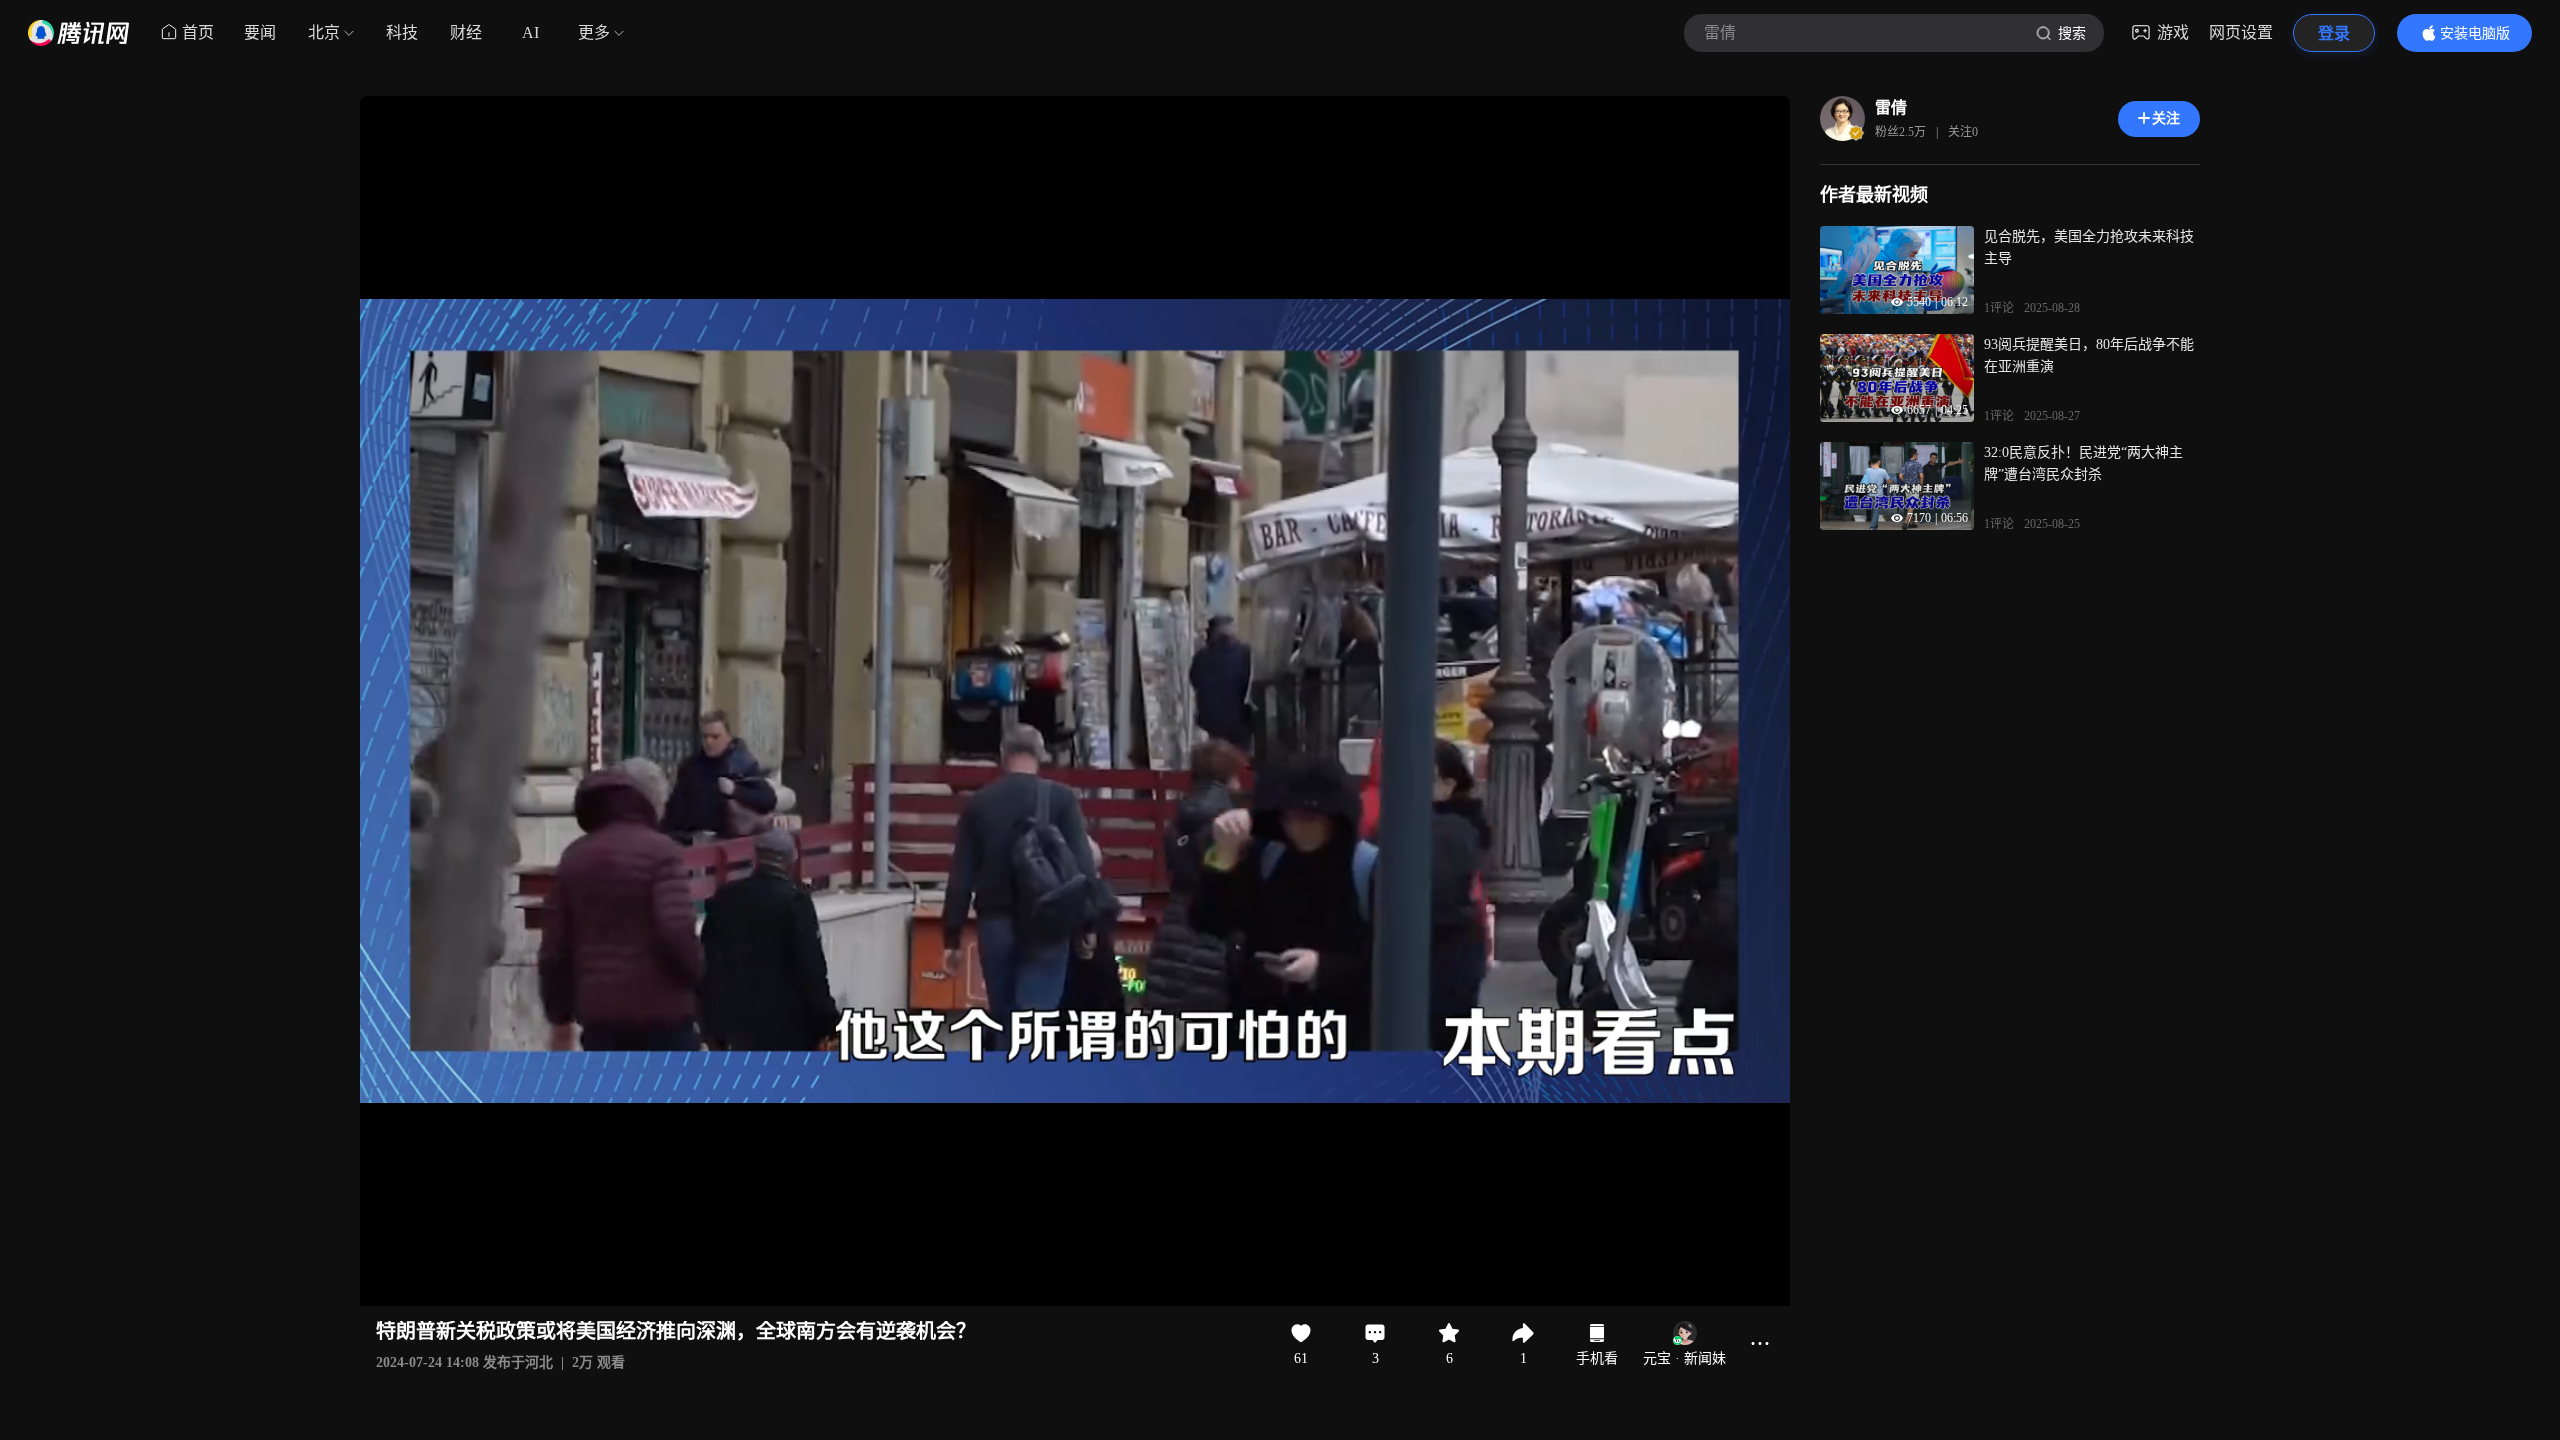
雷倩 (1891, 107)
